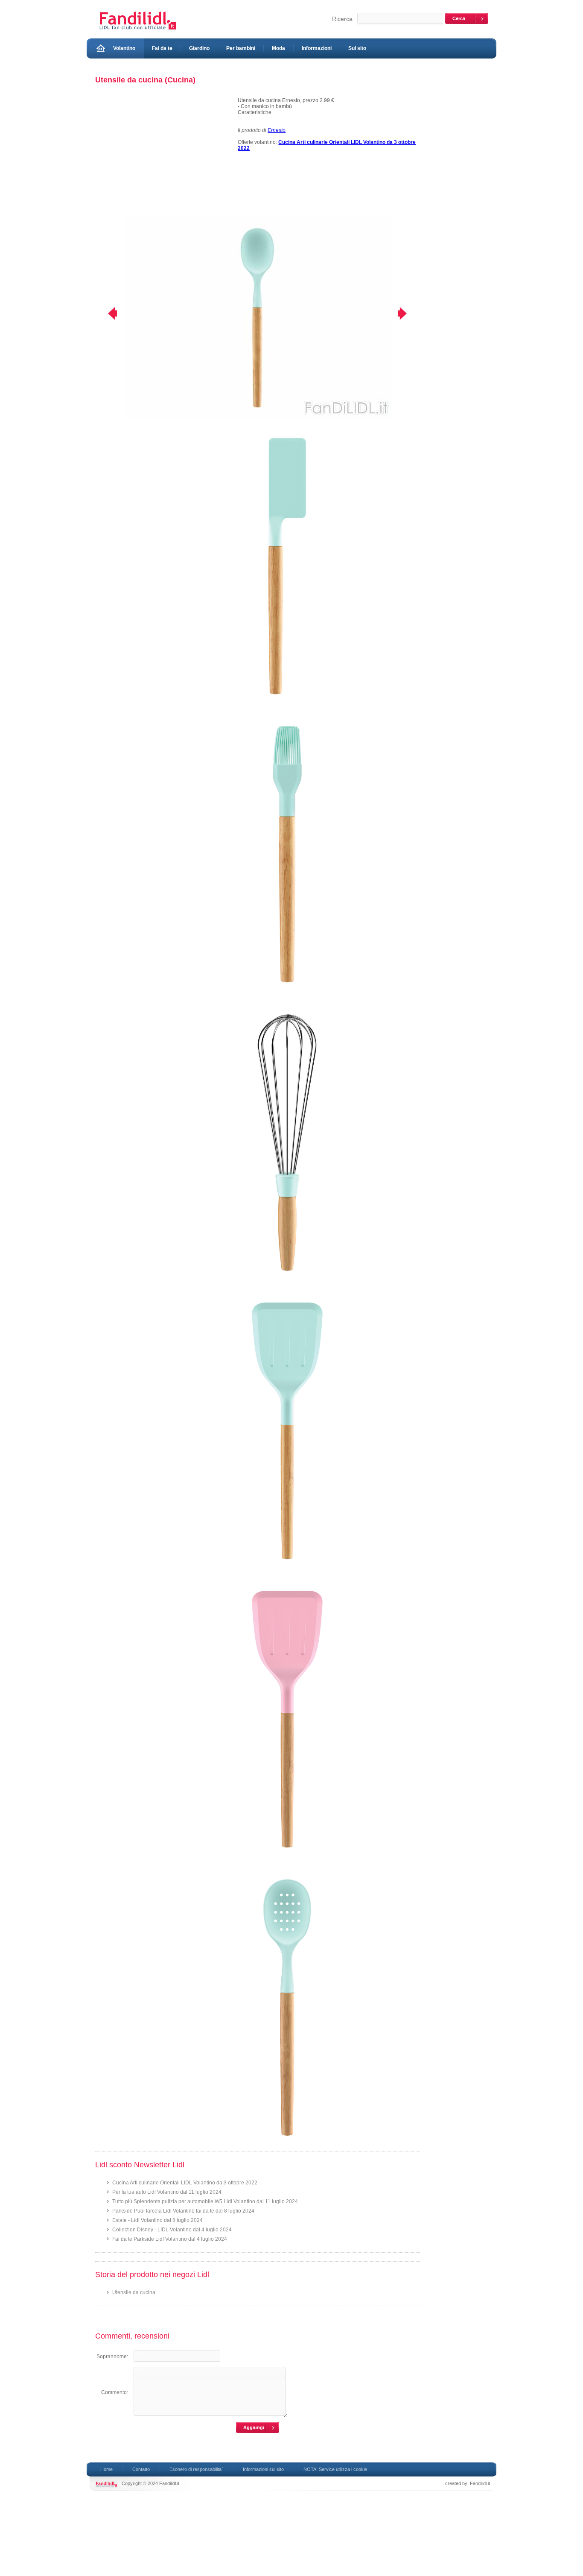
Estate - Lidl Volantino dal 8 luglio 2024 (157, 2220)
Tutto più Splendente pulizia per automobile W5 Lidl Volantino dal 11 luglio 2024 (205, 2201)
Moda (278, 48)
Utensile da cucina (134, 2292)
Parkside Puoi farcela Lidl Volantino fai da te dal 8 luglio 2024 (183, 2211)
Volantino (124, 48)
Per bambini (241, 48)
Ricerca (342, 19)
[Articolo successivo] (408, 313)
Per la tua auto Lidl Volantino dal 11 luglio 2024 (167, 2192)
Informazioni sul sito (263, 2469)
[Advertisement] (163, 157)
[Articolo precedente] (107, 313)
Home (106, 2469)
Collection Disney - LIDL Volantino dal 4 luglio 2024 (172, 2230)
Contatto (141, 2469)
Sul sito (357, 48)
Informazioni (317, 48)
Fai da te (162, 48)
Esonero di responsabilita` (196, 2469)
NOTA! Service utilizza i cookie (335, 2469)
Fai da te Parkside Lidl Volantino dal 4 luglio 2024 (170, 2239)
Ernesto (277, 130)
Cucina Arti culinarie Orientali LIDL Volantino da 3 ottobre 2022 (185, 2183)
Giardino (199, 48)
